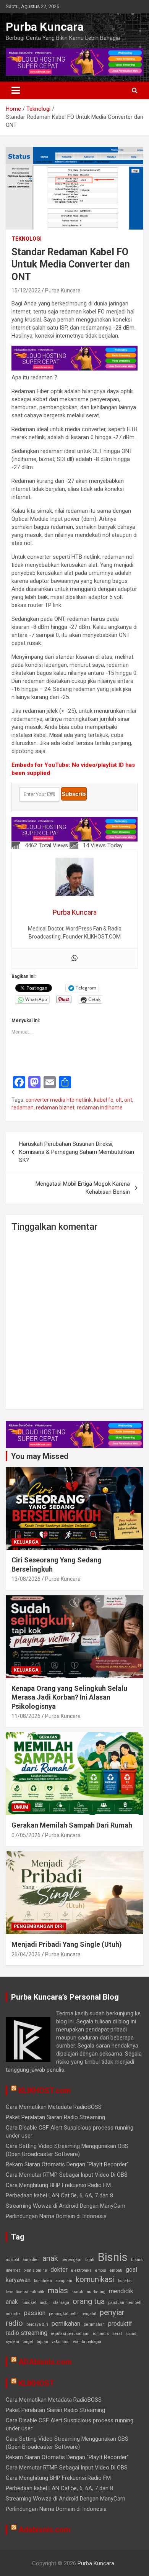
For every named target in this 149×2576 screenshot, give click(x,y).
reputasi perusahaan (70, 2334)
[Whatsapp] (74, 959)
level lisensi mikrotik (25, 2292)
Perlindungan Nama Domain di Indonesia (56, 2216)
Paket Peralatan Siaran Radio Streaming (55, 2117)
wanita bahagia (87, 2342)
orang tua (89, 2301)
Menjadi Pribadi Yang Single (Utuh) (67, 1944)
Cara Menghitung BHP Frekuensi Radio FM (58, 2185)
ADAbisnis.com (45, 2362)
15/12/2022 (26, 290)
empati (116, 2270)
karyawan (18, 2280)
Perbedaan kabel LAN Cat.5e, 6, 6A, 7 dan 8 (59, 2195)
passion (35, 2313)
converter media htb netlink (59, 1100)
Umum (21, 1807)
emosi (101, 2270)
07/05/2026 (26, 1835)
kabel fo (104, 1100)
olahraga (61, 2303)
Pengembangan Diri (39, 1926)
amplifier (31, 2260)
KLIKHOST (36, 2383)
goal (131, 2270)
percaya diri (37, 2324)
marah (77, 2292)
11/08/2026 (26, 1716)
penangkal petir (63, 2314)
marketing (96, 2292)
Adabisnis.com (44, 2530)
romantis (101, 2334)
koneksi (125, 2281)
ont (128, 1100)
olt (119, 1100)
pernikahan (66, 2324)
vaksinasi (61, 2342)
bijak (90, 2260)
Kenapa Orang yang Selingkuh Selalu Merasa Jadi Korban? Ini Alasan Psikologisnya (69, 1697)
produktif (120, 2324)
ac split (12, 2260)
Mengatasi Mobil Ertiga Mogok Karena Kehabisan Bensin (83, 1188)
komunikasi (95, 2279)
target (28, 2342)
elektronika (81, 2270)
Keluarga (26, 1542)
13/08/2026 (26, 1579)
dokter (59, 2270)
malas (58, 2291)
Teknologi (27, 239)
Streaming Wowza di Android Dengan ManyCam (66, 2206)
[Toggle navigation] (16, 90)
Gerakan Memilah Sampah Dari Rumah (72, 1825)
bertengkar (72, 2260)
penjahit (89, 2314)
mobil (45, 2303)
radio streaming (27, 2333)
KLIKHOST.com (45, 2090)
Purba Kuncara (45, 27)
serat (117, 2334)
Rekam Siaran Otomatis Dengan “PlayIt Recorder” (67, 2164)
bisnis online (35, 2270)
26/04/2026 (26, 1954)
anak (50, 2258)
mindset (29, 2303)
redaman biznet (55, 1108)
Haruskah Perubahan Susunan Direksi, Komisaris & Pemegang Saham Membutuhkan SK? (77, 1152)
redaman (23, 1108)
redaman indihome (100, 1108)
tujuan (42, 2342)
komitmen (43, 2281)
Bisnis (113, 2257)
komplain (64, 2281)
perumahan (94, 2324)
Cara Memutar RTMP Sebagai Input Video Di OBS (67, 2175)
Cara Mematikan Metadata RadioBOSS (54, 2107)
